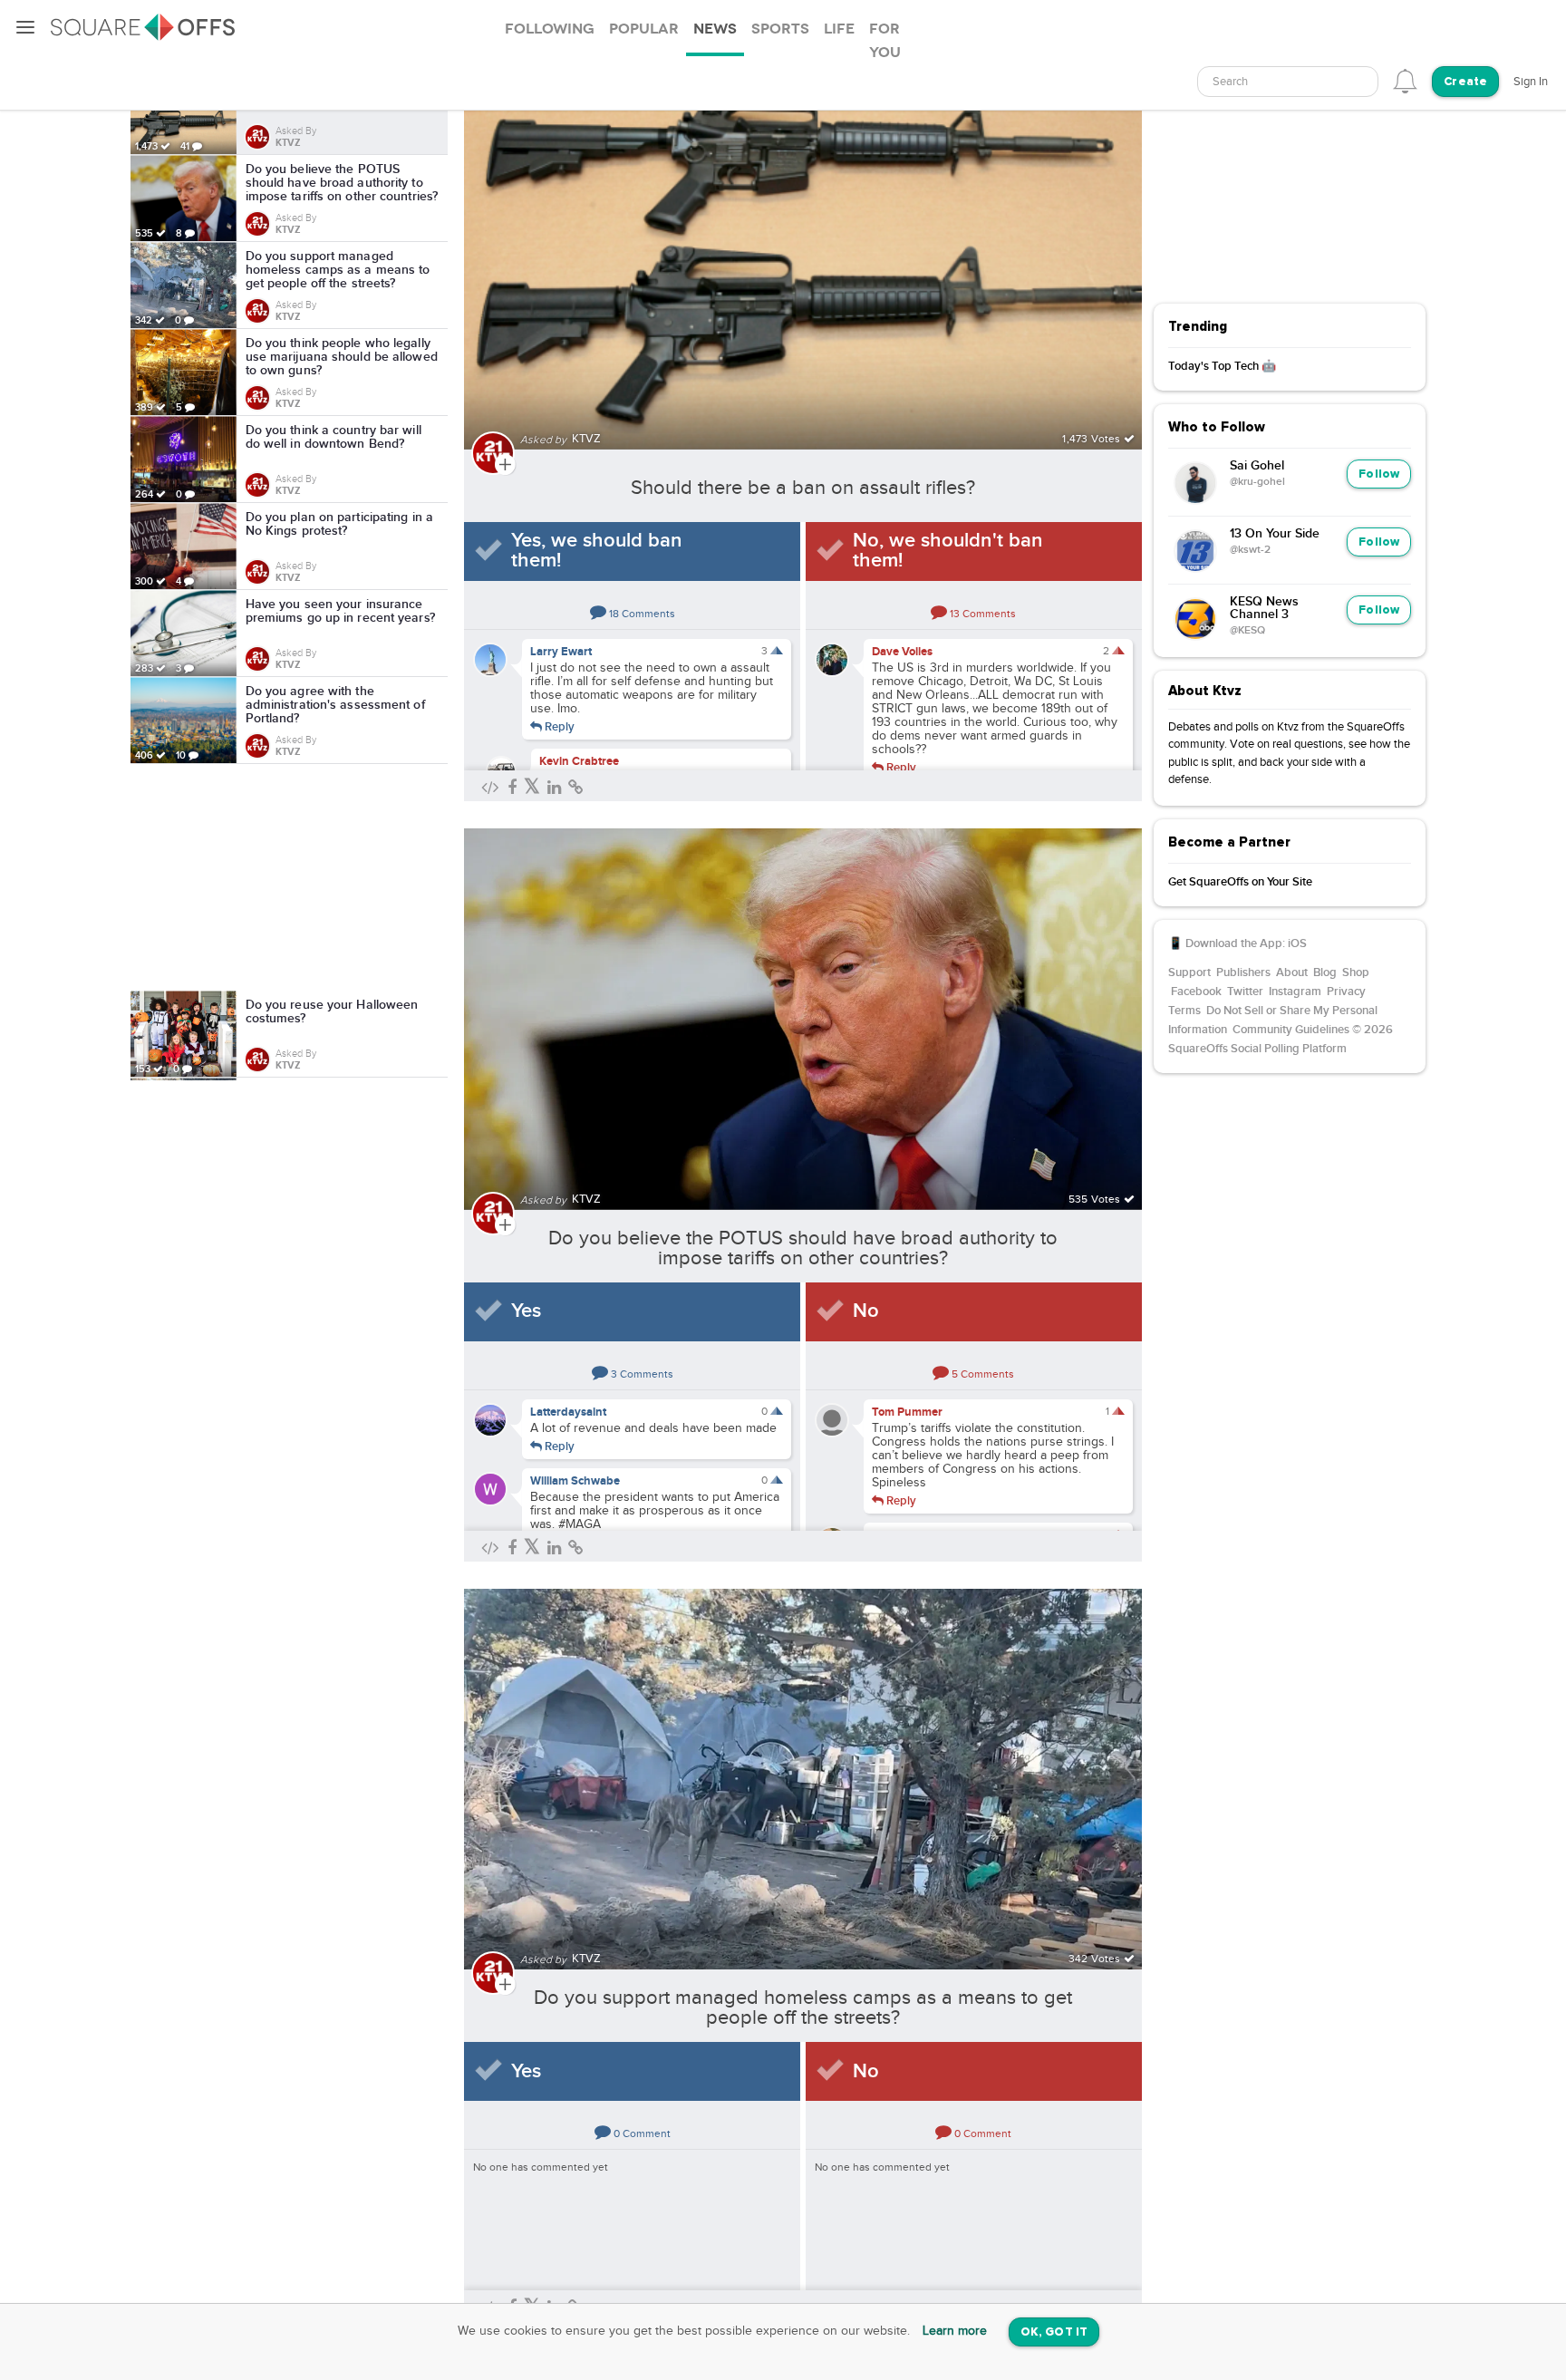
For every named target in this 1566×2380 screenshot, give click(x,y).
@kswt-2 (1250, 550)
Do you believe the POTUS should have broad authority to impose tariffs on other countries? (803, 1248)
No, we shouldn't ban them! (948, 551)
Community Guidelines (1291, 1030)
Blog (1325, 972)
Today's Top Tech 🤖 (1222, 366)
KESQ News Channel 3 (1264, 608)
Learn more (955, 2331)
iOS (1297, 943)
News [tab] (715, 29)
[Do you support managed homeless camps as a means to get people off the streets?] (803, 1769)
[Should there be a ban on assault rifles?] (803, 248)
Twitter (1245, 992)
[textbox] (1288, 82)
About (1292, 972)
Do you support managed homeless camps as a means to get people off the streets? (803, 2008)
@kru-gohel (1257, 482)
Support (1189, 972)
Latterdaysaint (568, 1412)
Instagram (1295, 992)
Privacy (1346, 992)
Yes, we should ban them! (597, 551)
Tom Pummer (907, 1412)
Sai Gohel (1257, 466)
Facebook (1196, 992)
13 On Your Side (1275, 534)
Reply (558, 726)
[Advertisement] (289, 877)
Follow (1379, 474)
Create (1465, 82)
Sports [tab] (780, 29)
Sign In (1531, 82)
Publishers (1243, 972)
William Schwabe (575, 1481)
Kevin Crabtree (579, 761)
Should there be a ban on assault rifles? (803, 488)
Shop (1356, 972)
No (866, 1311)
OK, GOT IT (1054, 2332)
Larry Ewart (561, 652)
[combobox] (1288, 82)
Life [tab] (839, 29)
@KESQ (1247, 631)
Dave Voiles (902, 652)
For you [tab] (885, 41)
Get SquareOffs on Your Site (1240, 882)
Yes (526, 1311)
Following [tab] (550, 29)
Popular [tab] (644, 29)
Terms (1184, 1011)
